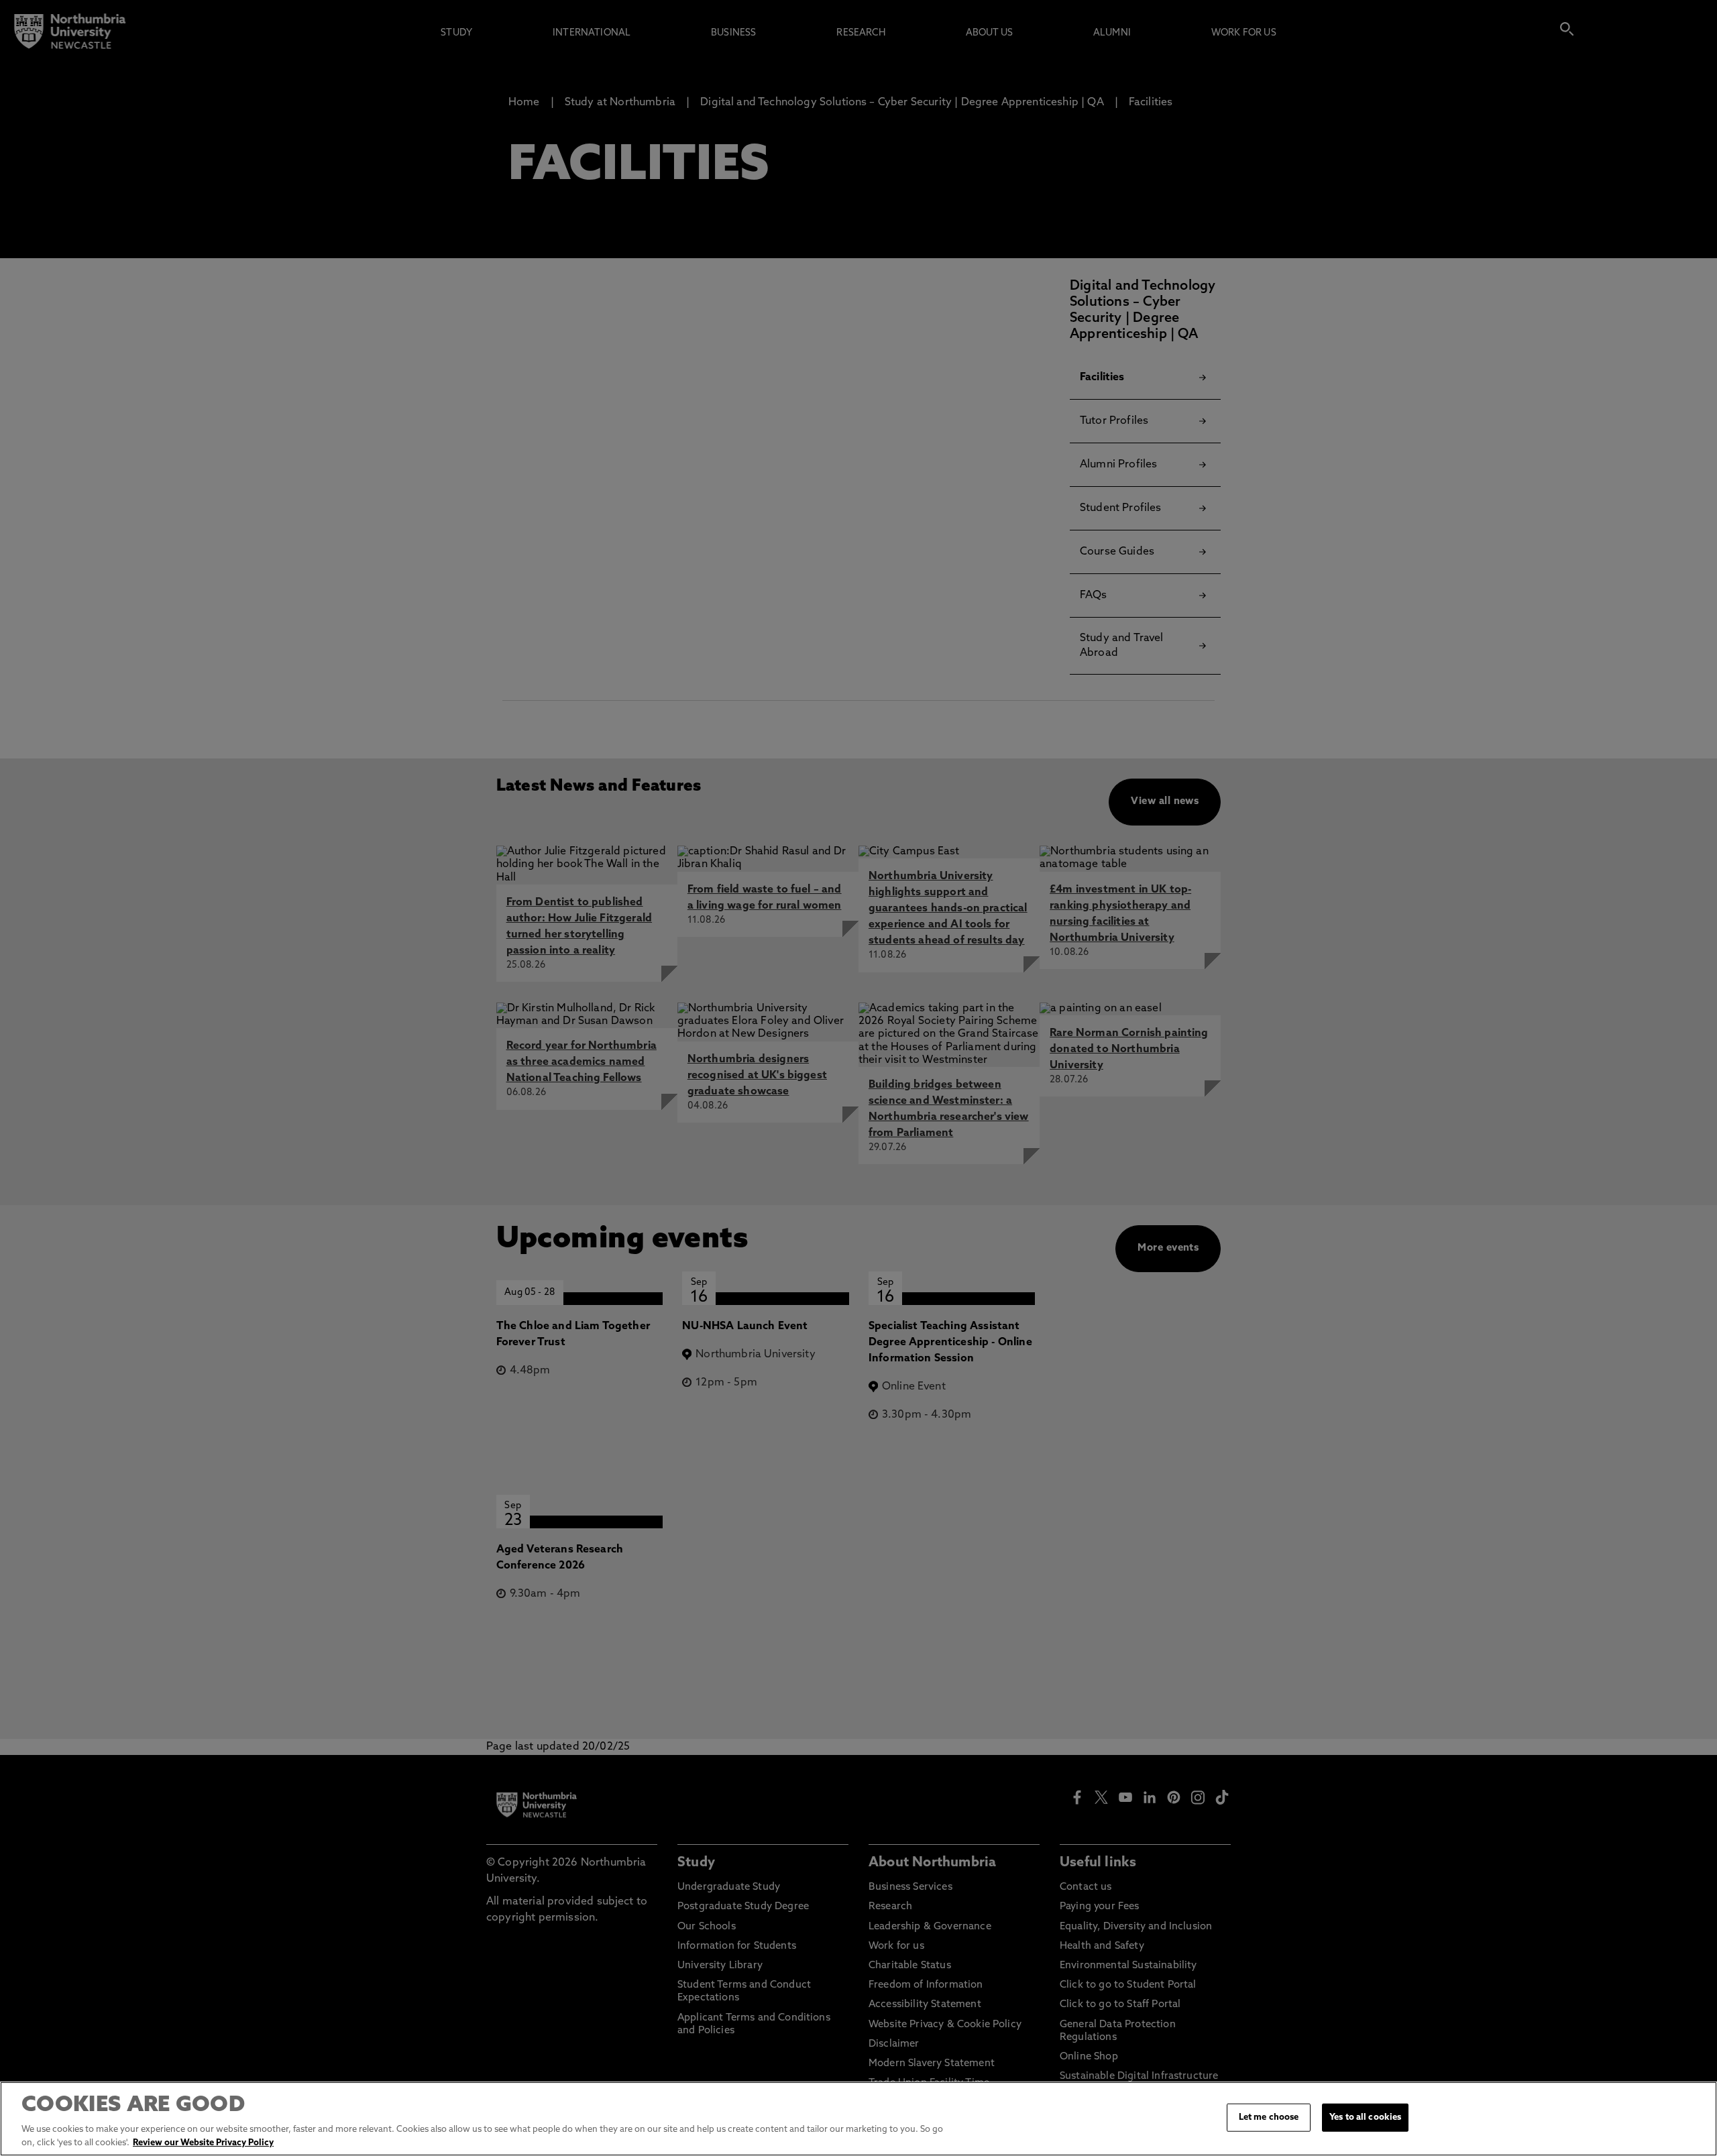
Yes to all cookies (1365, 2117)
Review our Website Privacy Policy (203, 2142)
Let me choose (1269, 2117)
